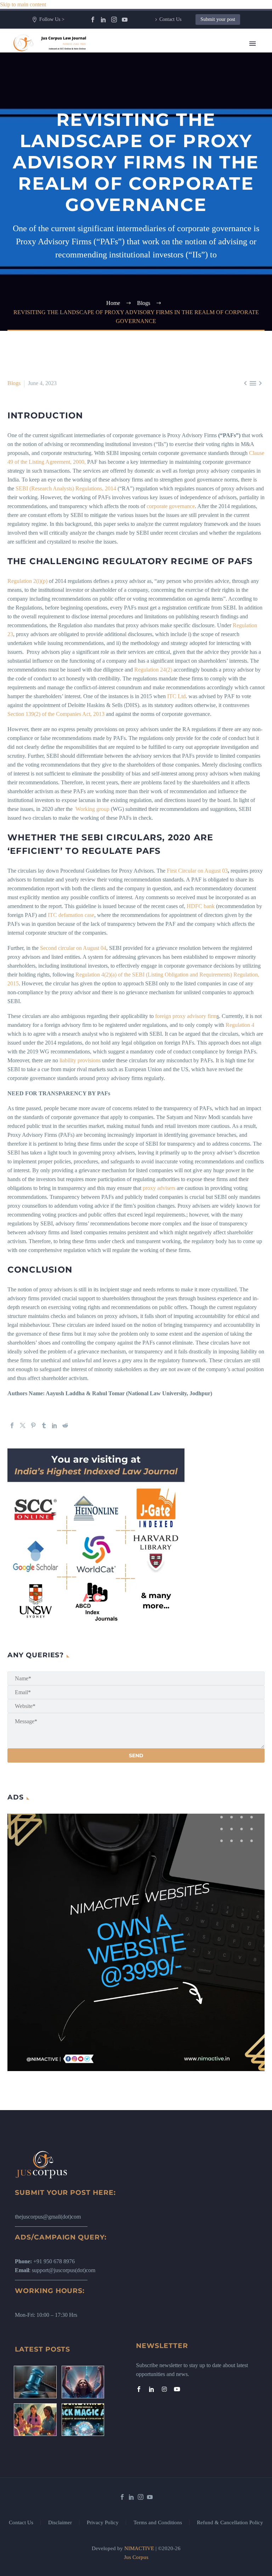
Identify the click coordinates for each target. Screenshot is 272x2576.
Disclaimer (60, 2523)
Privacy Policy (103, 2523)
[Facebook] (93, 20)
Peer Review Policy (180, 293)
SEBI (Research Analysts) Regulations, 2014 (66, 488)
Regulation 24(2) (153, 670)
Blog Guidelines (176, 213)
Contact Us (170, 19)
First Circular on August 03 (197, 871)
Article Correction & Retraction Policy (201, 275)
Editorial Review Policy (184, 231)
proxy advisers (159, 1188)
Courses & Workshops (183, 169)
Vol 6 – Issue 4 (174, 133)
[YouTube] (125, 20)
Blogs (164, 98)
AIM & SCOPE (176, 284)
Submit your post (218, 19)
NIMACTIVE (139, 2548)
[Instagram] (114, 20)
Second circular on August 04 (73, 948)
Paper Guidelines (177, 266)
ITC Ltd (176, 696)
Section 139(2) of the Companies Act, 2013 (56, 714)
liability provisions (80, 1060)
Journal (166, 115)
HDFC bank (201, 906)
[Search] (208, 302)
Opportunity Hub (177, 142)
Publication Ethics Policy (186, 248)
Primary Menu (253, 44)
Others (165, 186)
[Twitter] (23, 1425)
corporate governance (171, 506)
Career (165, 160)
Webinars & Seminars (182, 177)
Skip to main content (23, 4)
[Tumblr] (44, 1425)
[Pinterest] (33, 1425)
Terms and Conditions (158, 2523)
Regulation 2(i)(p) (27, 581)
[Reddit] (65, 1425)
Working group (92, 809)
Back (163, 89)
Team (164, 71)
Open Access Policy (180, 240)
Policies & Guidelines (182, 195)
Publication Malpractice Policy (192, 257)
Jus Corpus (136, 2557)
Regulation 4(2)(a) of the (104, 975)
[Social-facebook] (139, 2389)
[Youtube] (177, 2389)
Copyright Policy (177, 222)
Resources (169, 80)
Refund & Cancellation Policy (230, 2523)
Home (165, 53)
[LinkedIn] (103, 20)
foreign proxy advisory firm (186, 1016)
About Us (169, 62)
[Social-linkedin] (152, 2389)
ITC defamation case (71, 915)
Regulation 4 (240, 1025)
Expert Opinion (175, 107)
